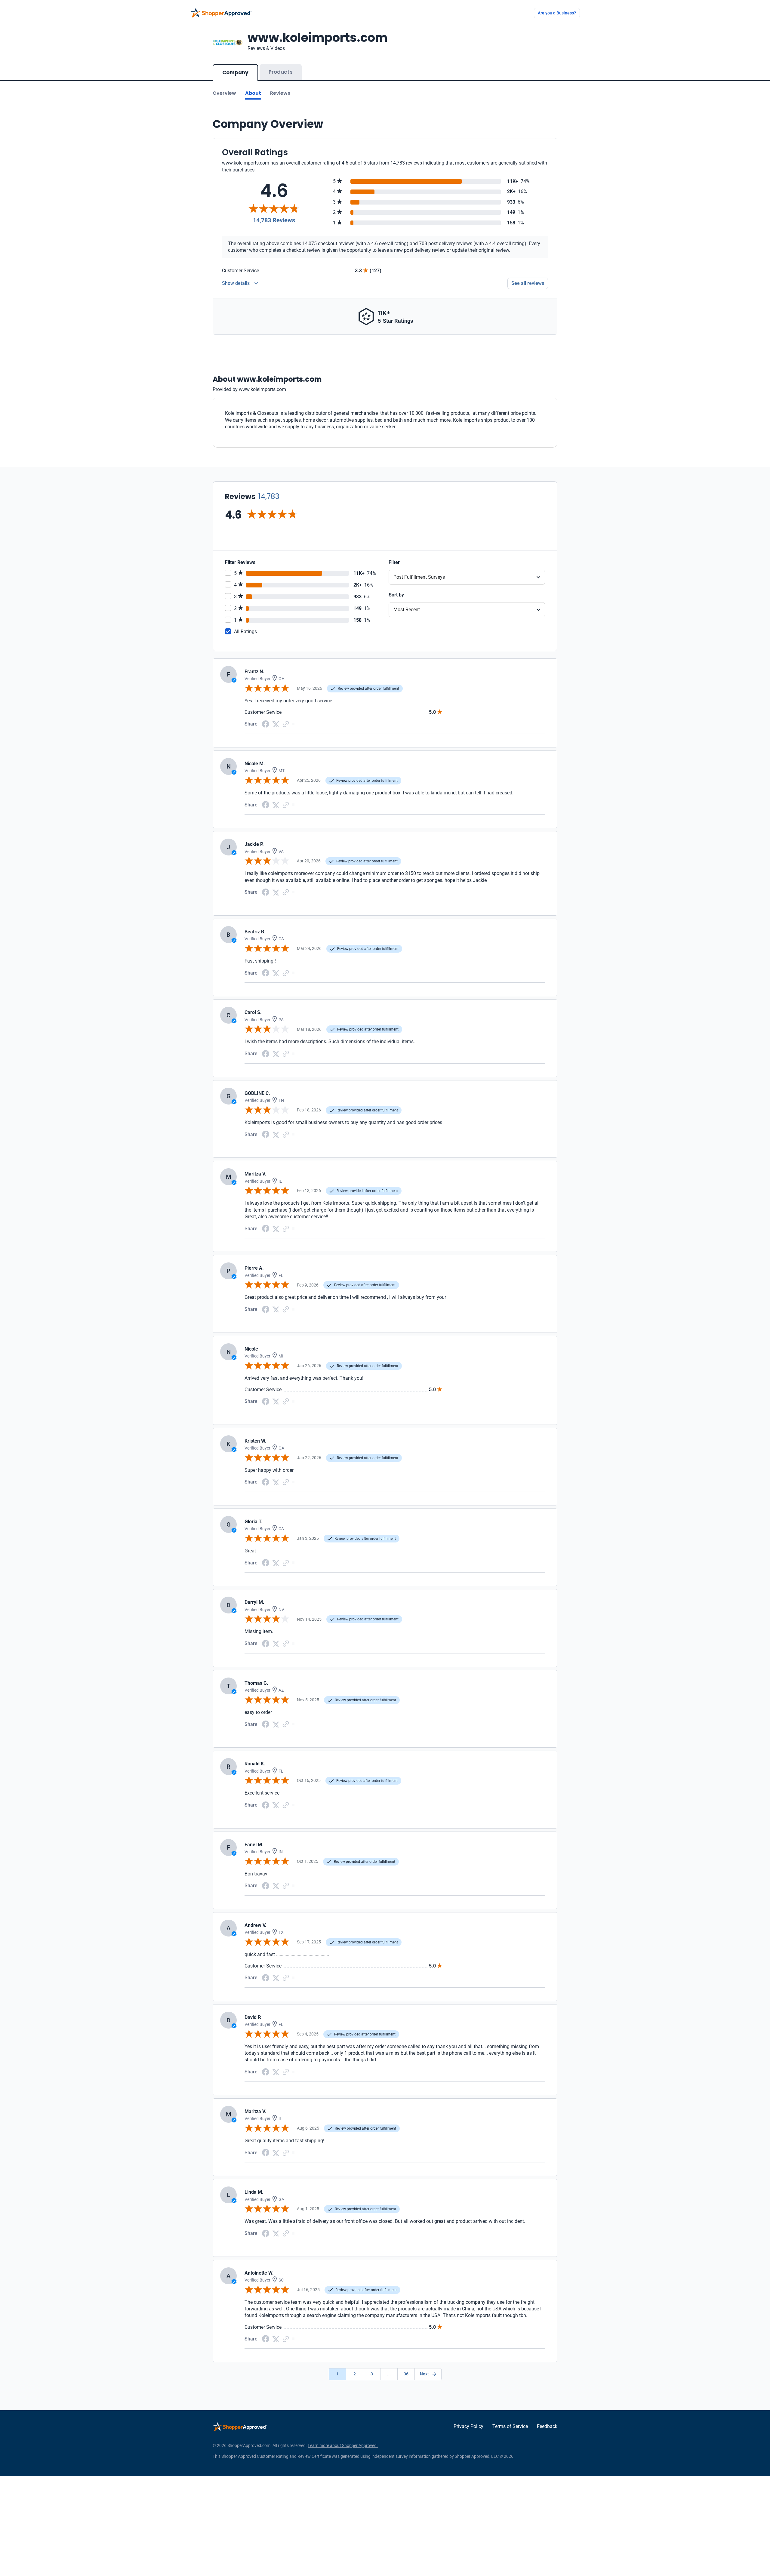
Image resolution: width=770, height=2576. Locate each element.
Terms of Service (510, 2426)
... (389, 2374)
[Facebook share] (266, 724)
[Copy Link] (286, 724)
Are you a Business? (557, 13)
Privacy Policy (468, 2426)
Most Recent (407, 610)
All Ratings (245, 632)
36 (406, 2374)
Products (281, 72)
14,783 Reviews (274, 220)
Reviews (280, 93)
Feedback (547, 2426)
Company (235, 72)
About (253, 93)
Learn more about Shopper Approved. (343, 2445)
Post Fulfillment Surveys (419, 577)
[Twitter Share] (276, 724)
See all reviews (528, 283)
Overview (224, 93)
